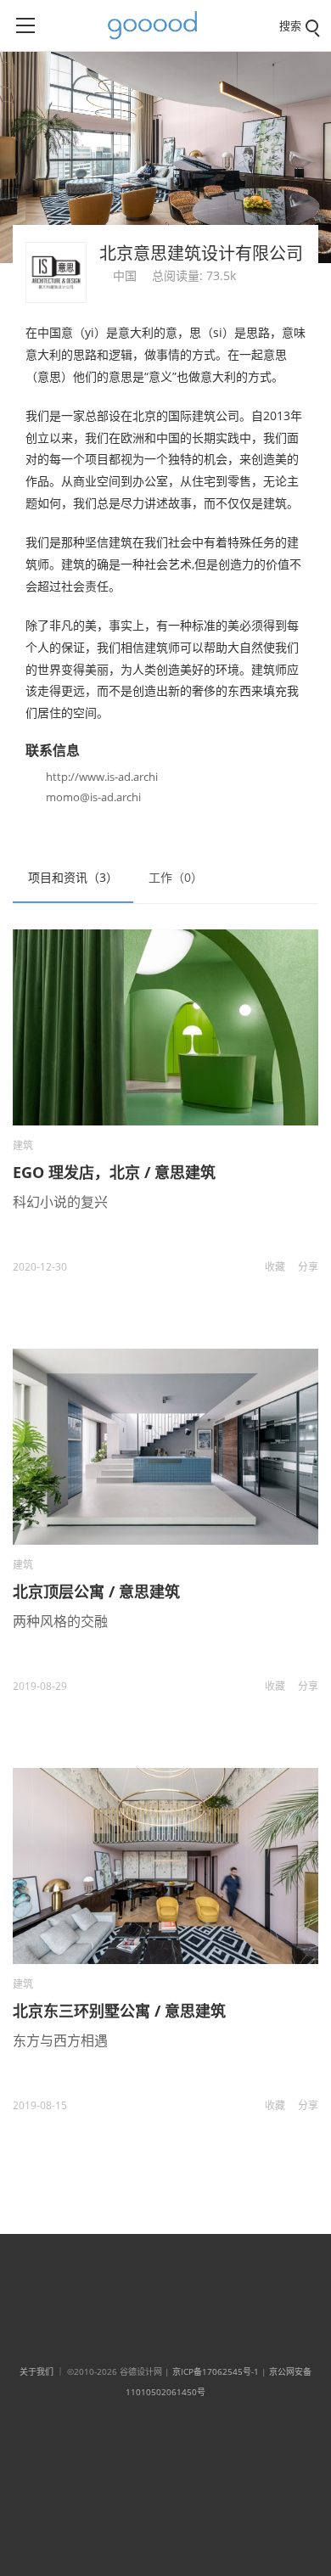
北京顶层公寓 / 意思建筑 (96, 1591)
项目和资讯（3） (73, 877)
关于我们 (36, 2371)
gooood (159, 25)
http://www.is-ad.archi (102, 777)
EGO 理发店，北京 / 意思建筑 (114, 1172)
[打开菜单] (25, 25)
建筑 (23, 1145)
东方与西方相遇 (60, 2040)
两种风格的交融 (60, 1621)
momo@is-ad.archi (93, 797)
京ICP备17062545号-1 (216, 2371)
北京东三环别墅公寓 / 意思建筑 (119, 2011)
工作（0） (176, 877)
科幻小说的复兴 (60, 1202)
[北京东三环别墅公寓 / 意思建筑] (165, 1866)
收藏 (275, 1267)
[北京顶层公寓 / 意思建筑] (165, 1447)
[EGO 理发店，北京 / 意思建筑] (165, 1027)
